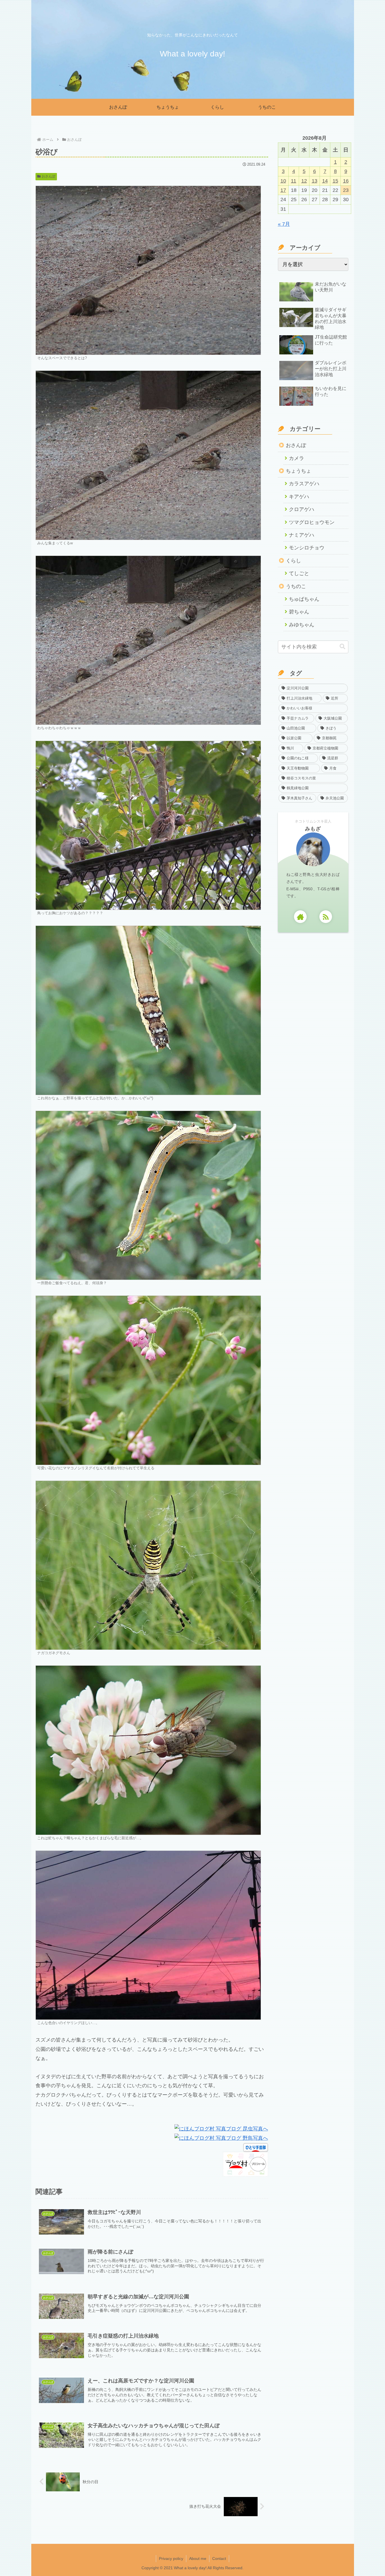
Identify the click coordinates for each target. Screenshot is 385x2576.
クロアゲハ (302, 509)
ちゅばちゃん (304, 599)
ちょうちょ (298, 471)
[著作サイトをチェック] (300, 917)
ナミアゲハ (302, 535)
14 (325, 181)
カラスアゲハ (304, 484)
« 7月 (284, 224)
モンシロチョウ (307, 548)
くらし (293, 561)
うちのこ (296, 586)
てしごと (299, 573)
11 (294, 181)
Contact (219, 2559)
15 (335, 181)
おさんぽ (48, 176)
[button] (342, 647)
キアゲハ (299, 497)
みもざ (313, 829)
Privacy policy (171, 2559)
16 (346, 181)
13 (315, 181)
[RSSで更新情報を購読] (326, 917)
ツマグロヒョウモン (312, 522)
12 (304, 181)
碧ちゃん (299, 612)
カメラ (297, 458)
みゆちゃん (302, 625)
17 (283, 190)
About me (198, 2559)
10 (283, 181)
